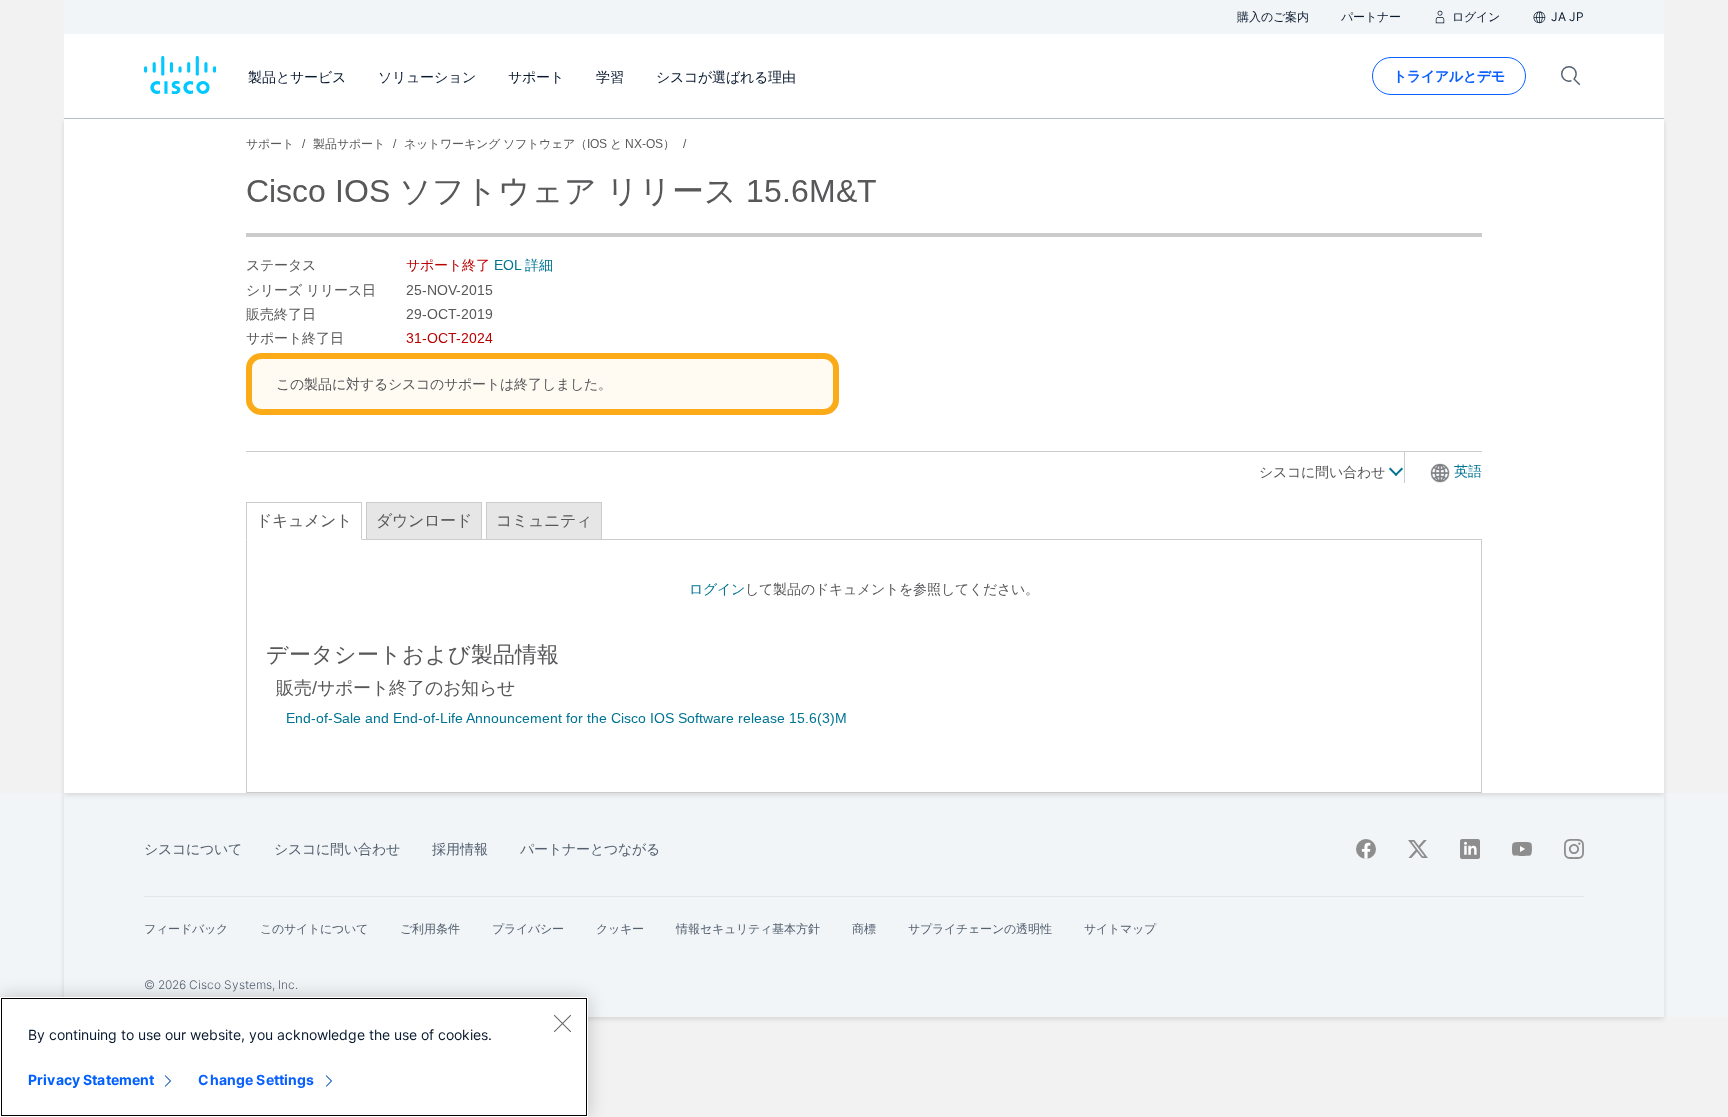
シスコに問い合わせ (1324, 472)
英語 (1468, 471)
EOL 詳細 (523, 265)
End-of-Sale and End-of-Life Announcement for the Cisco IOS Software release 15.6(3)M (566, 718)
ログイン (717, 589)
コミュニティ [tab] (544, 520)
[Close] (562, 1023)
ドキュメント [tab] (304, 520)
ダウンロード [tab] (424, 520)
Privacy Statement (91, 1079)
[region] (294, 1057)
